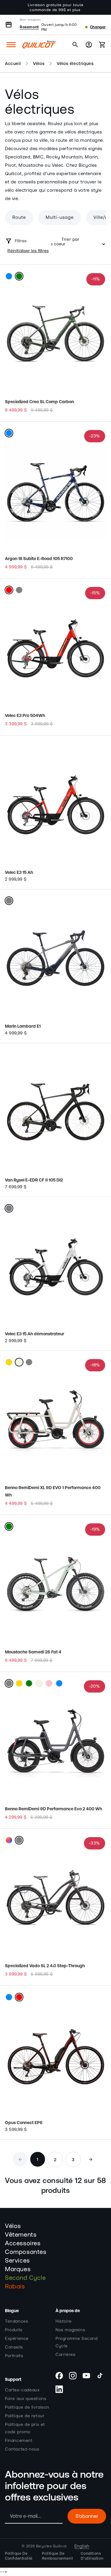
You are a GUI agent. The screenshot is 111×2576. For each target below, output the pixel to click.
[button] (11, 45)
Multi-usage (60, 217)
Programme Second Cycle (77, 2342)
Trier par (70, 240)
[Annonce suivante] (100, 7)
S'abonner (87, 2516)
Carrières (65, 2355)
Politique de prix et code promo (25, 2428)
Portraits (14, 2356)
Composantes (26, 2252)
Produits (14, 2330)
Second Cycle (25, 2278)
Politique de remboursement (57, 2556)
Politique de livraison (27, 2407)
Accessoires (23, 2243)
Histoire (64, 2321)
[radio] (9, 276)
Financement (19, 2441)
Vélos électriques (75, 63)
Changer (98, 27)
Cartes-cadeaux (22, 2390)
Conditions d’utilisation (92, 2556)
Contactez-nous (22, 2449)
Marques (18, 2269)
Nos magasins (70, 2330)
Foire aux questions (26, 2399)
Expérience (17, 2339)
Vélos (39, 63)
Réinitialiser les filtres (28, 251)
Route (19, 217)
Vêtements (21, 2235)
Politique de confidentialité (19, 2556)
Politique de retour (25, 2416)
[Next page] (91, 2159)
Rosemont (29, 27)
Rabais (15, 2287)
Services (17, 2261)
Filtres (21, 241)
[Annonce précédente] (11, 7)
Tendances (16, 2321)
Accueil (13, 63)
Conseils (14, 2347)
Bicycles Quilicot (51, 2546)
